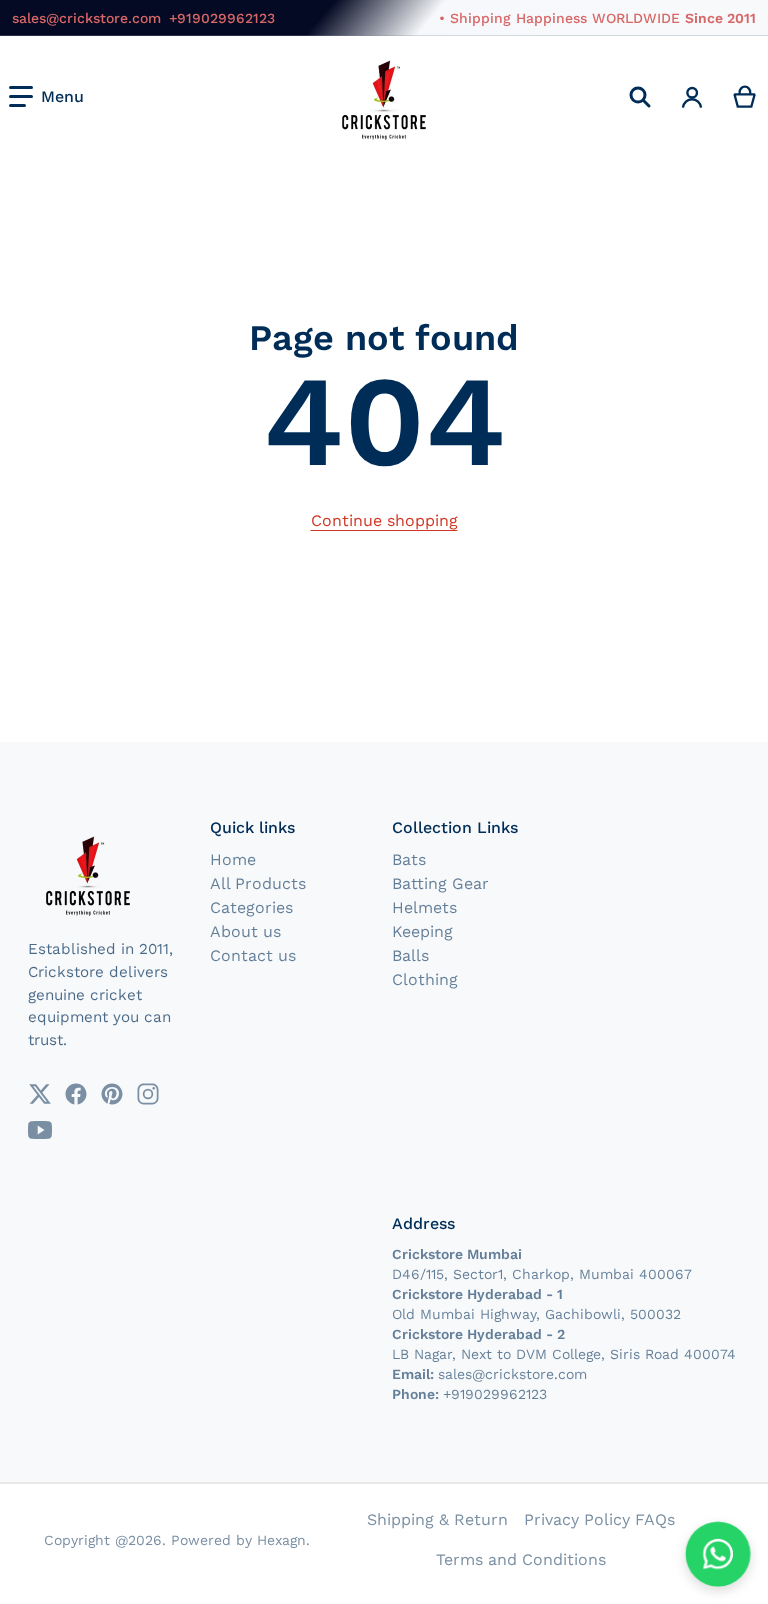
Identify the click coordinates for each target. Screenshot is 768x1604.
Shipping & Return (437, 1519)
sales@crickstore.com (86, 18)
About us (245, 931)
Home (233, 859)
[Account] (692, 97)
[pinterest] (112, 1094)
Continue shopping (384, 520)
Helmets (424, 907)
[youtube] (40, 1130)
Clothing (425, 979)
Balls (410, 955)
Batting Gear (440, 883)
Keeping (422, 931)
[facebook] (76, 1094)
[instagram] (148, 1094)
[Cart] (745, 97)
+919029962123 (222, 18)
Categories (251, 907)
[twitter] (40, 1094)
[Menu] (46, 97)
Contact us (253, 955)
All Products (258, 883)
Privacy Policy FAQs (599, 1519)
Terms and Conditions (521, 1559)
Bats (409, 859)
